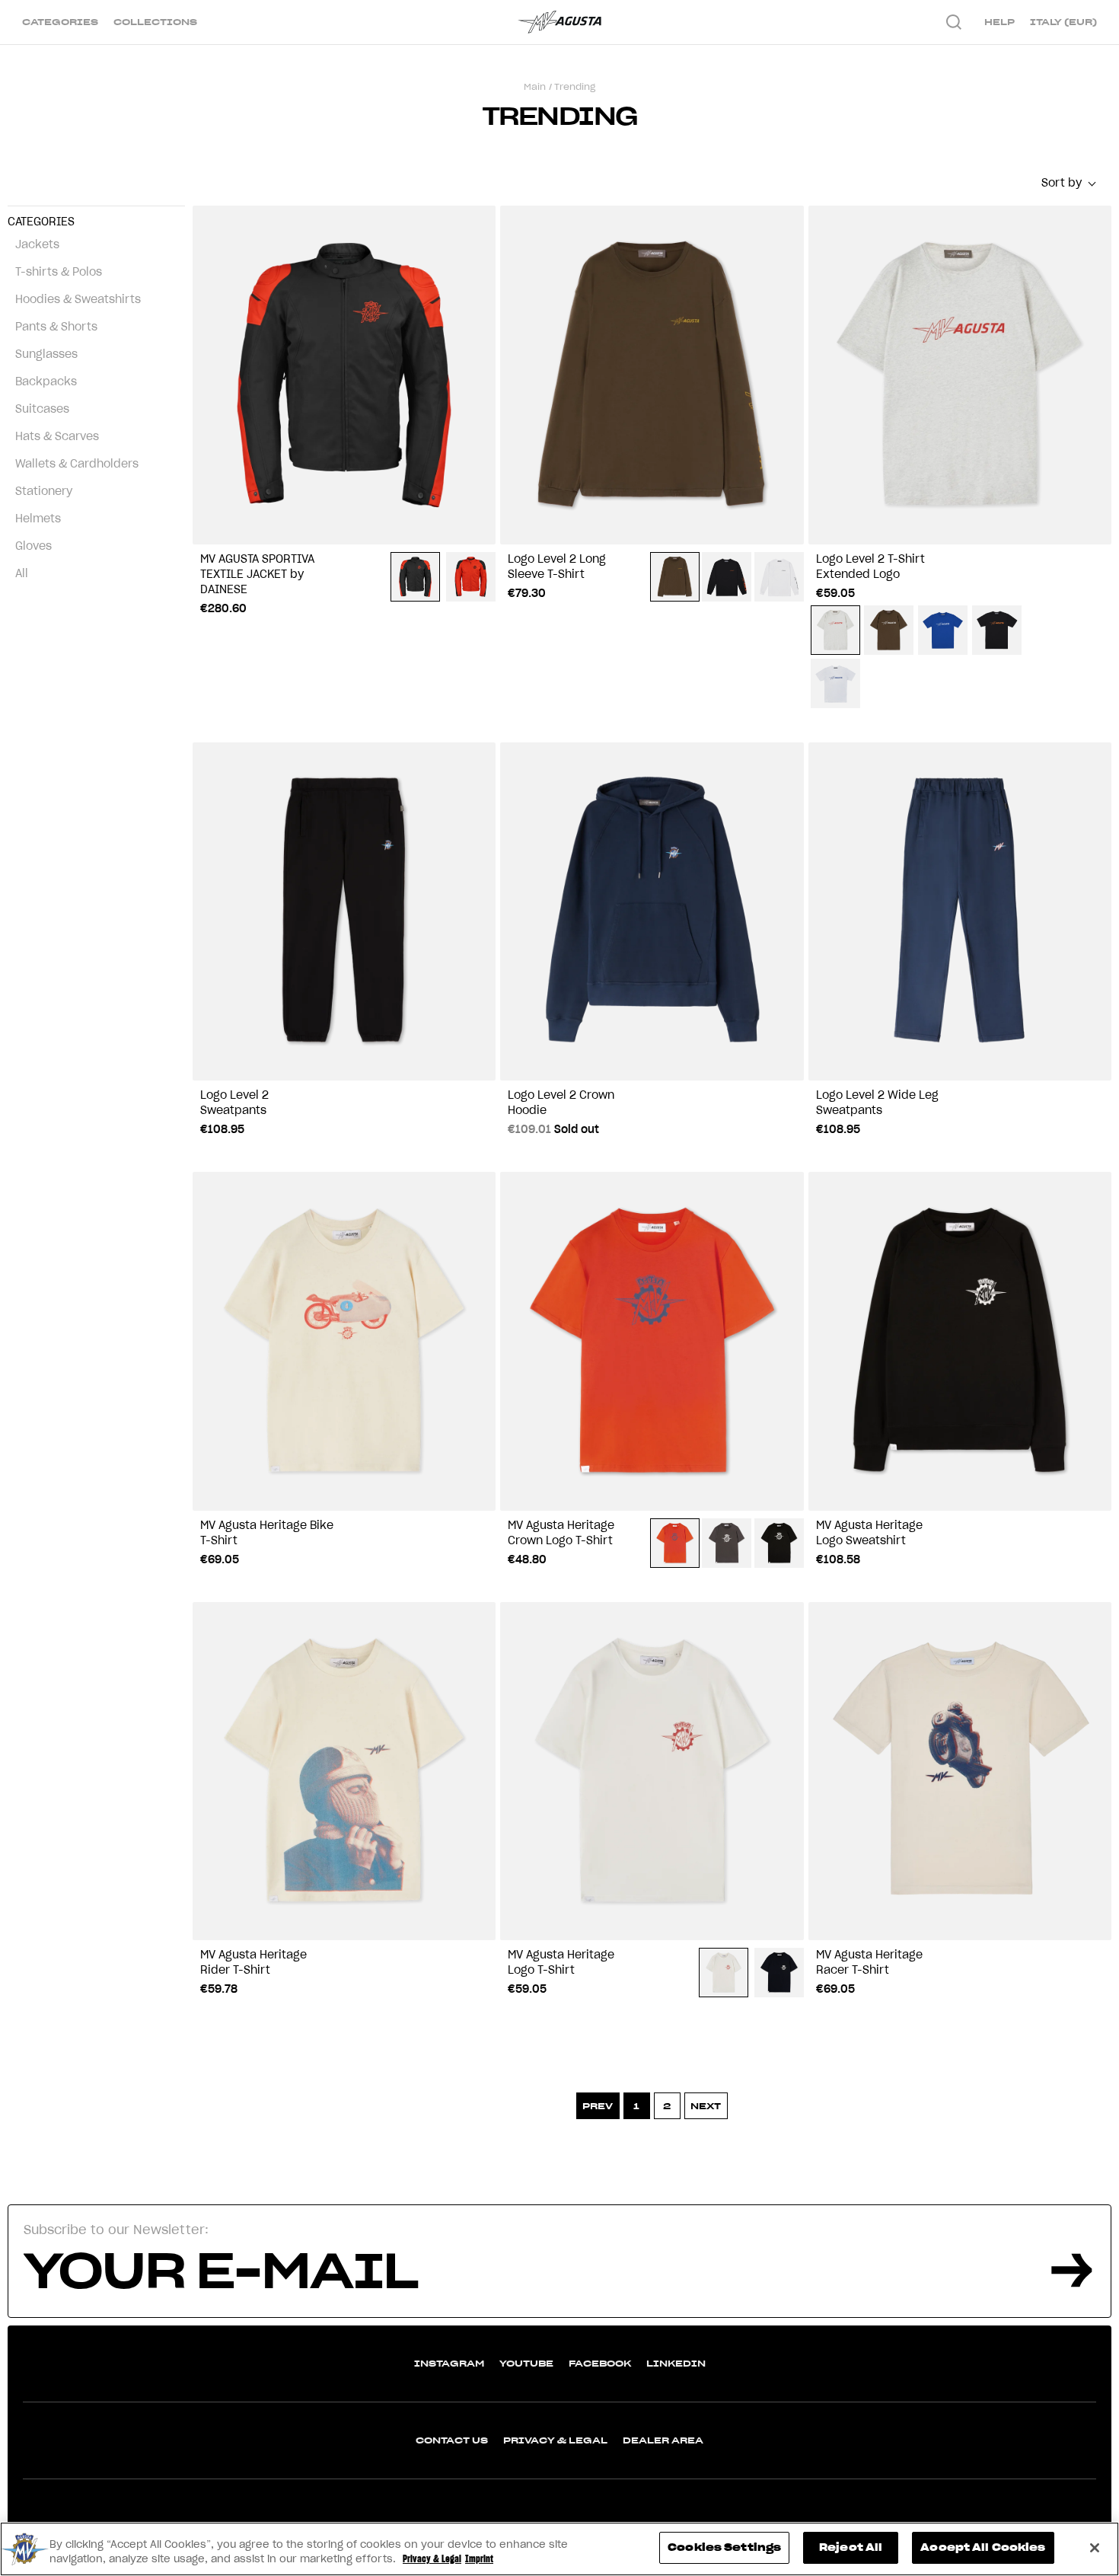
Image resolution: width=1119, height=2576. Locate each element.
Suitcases (42, 409)
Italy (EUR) (1063, 22)
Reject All (851, 2547)
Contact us (452, 2440)
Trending (575, 86)
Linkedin (676, 2363)
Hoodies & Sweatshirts (78, 299)
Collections (155, 22)
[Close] (1095, 2548)
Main (535, 86)
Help (999, 22)
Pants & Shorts (56, 327)
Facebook (600, 2363)
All (22, 573)
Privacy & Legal (555, 2440)
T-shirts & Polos (59, 272)
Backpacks (46, 381)
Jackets (37, 244)
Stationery (44, 491)
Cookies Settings (724, 2547)
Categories (60, 22)
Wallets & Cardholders (77, 464)
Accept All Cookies (983, 2547)
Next (706, 2106)
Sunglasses (46, 354)
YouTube (526, 2363)
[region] (559, 2549)
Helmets (38, 519)
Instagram (449, 2363)
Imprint (479, 2560)
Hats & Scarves (57, 436)
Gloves (33, 546)
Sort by (1062, 183)
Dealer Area (663, 2440)
